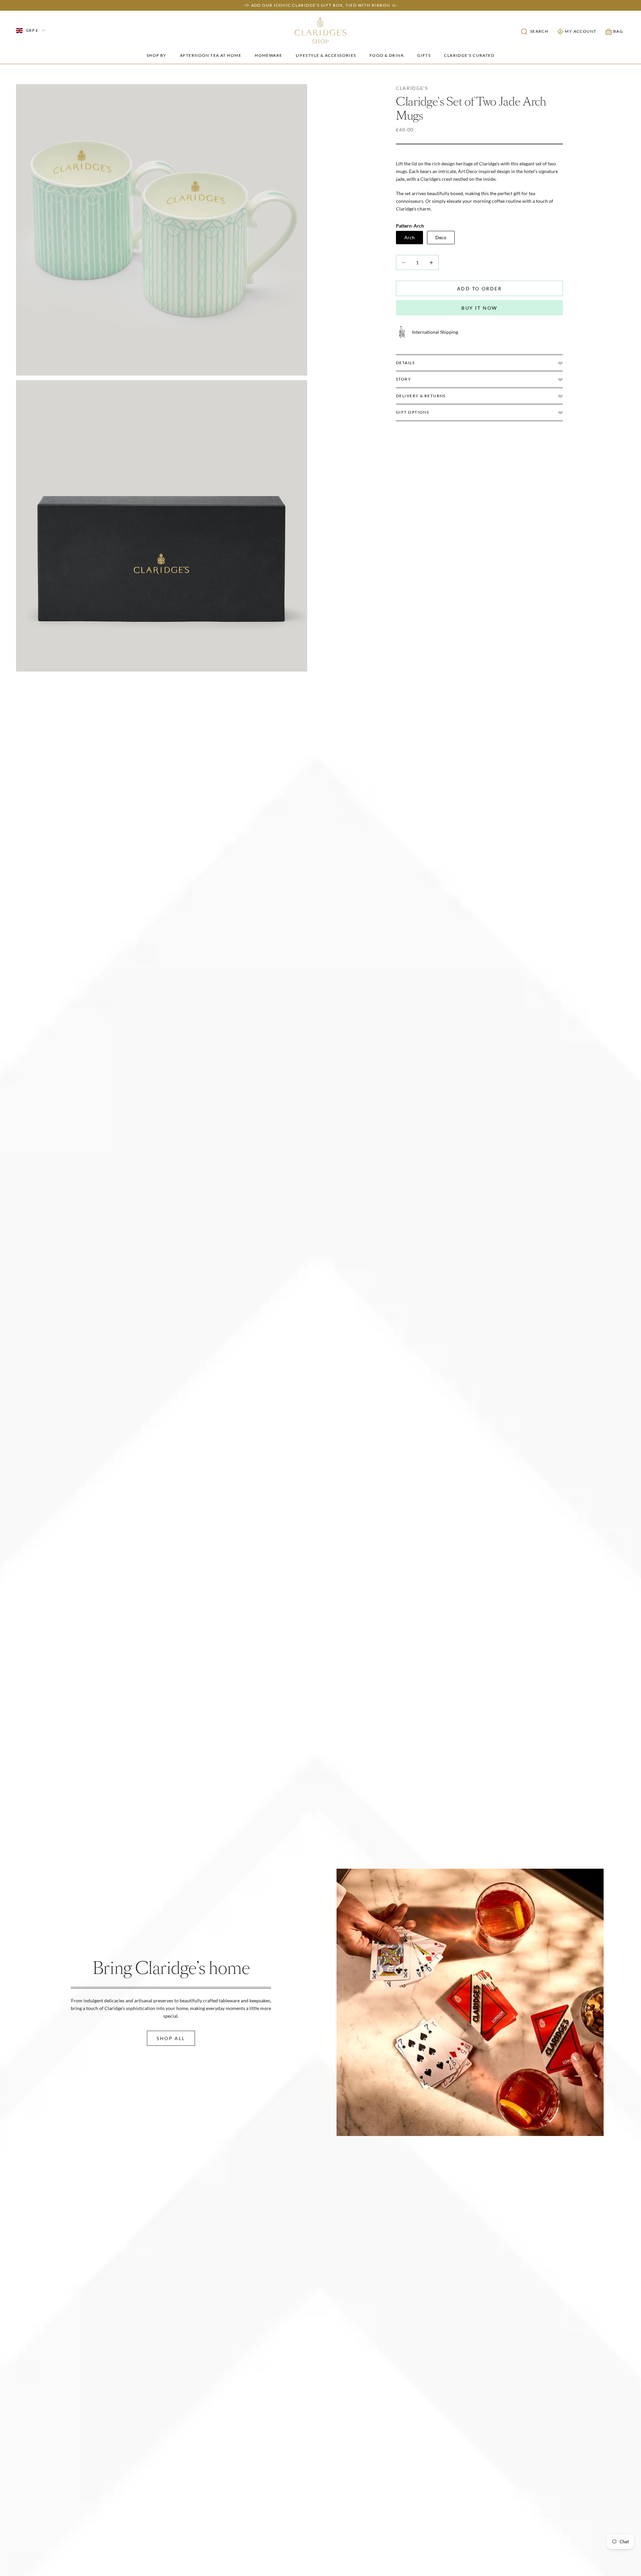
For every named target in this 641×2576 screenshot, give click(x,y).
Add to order (479, 289)
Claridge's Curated (469, 55)
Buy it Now (479, 308)
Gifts (424, 55)
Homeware (269, 55)
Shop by (157, 55)
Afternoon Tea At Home (211, 55)
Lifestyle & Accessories (326, 55)
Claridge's (412, 88)
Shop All (171, 2038)
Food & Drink (387, 55)
